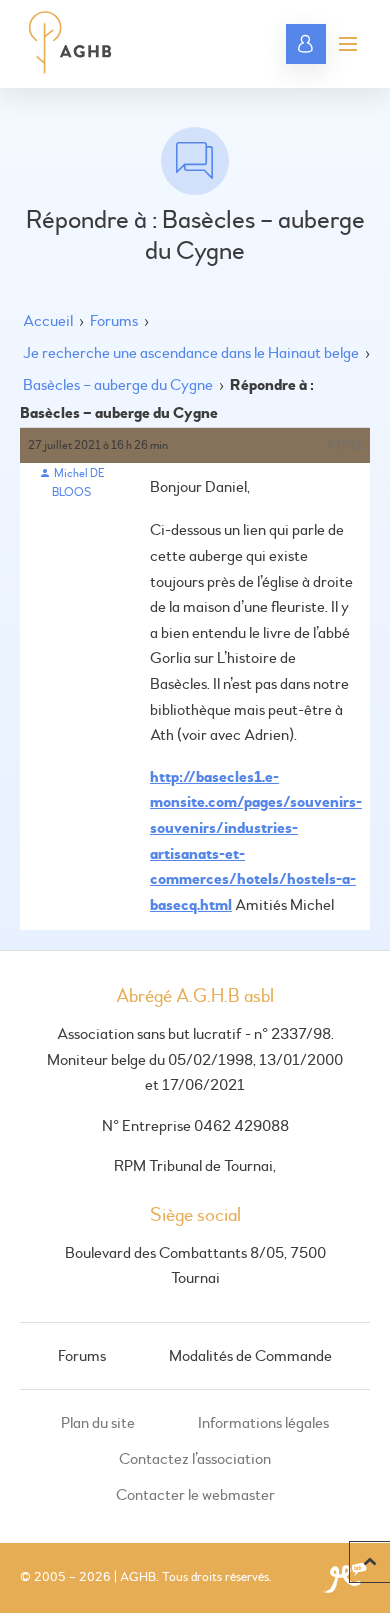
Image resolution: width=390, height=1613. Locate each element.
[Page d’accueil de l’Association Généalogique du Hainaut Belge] (70, 44)
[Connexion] (306, 44)
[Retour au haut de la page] (369, 1562)
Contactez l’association (195, 1459)
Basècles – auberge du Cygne (118, 385)
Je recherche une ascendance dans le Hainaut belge (191, 353)
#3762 (344, 445)
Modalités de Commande (250, 1356)
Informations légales (263, 1423)
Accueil (48, 321)
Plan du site (98, 1423)
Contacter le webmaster (195, 1495)
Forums (114, 321)
